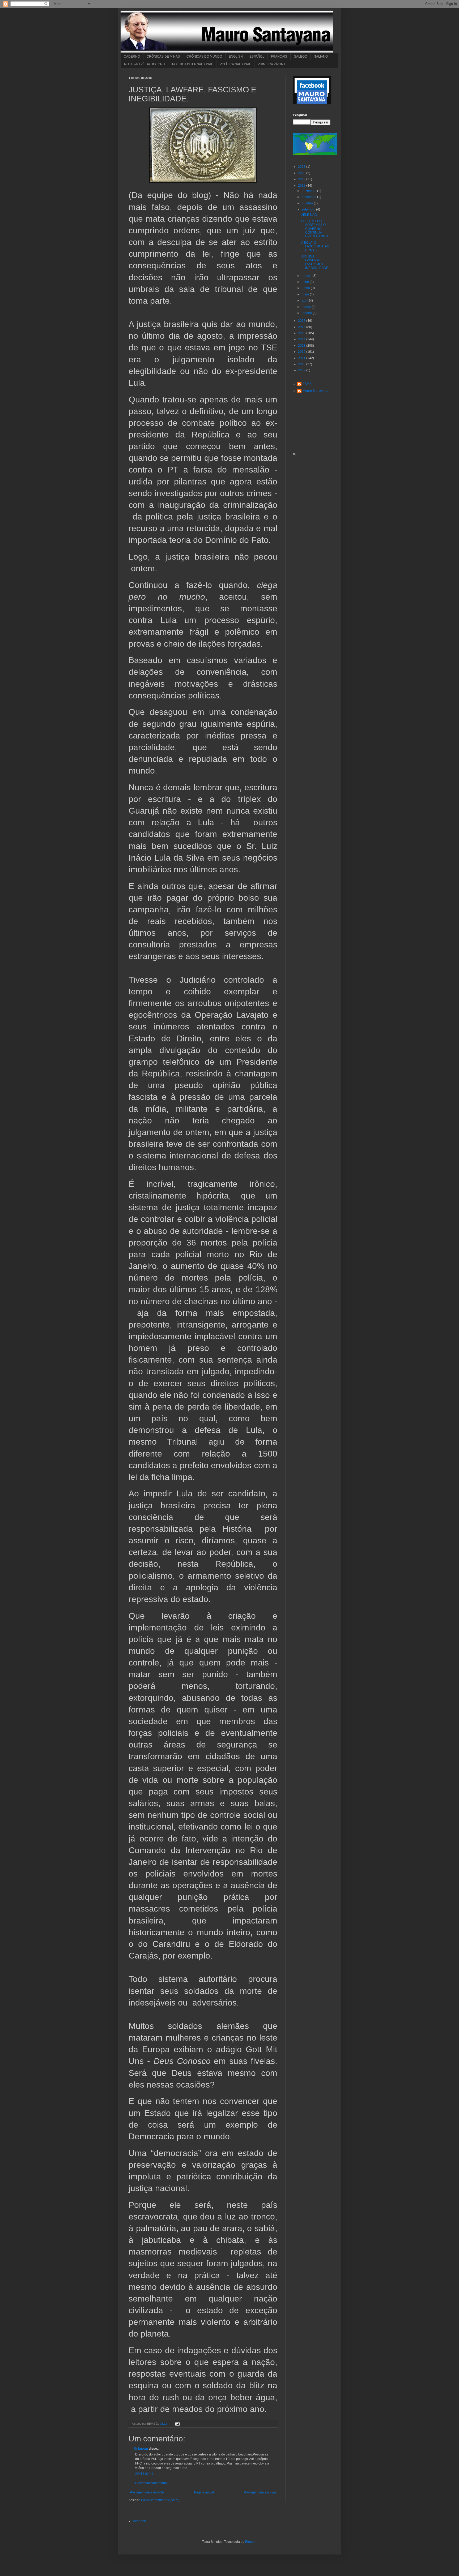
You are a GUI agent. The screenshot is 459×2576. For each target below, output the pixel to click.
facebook (139, 2521)
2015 (302, 333)
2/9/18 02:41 (144, 2474)
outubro (308, 203)
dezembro (309, 191)
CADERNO (132, 57)
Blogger (251, 2542)
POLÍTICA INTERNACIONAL (193, 64)
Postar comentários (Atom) (160, 2500)
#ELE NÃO (309, 215)
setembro (309, 209)
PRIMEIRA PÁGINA (272, 64)
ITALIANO (321, 57)
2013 (302, 346)
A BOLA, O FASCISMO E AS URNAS (315, 246)
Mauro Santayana (315, 391)
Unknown (141, 2449)
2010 (302, 364)
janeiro (307, 313)
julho (306, 282)
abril (305, 300)
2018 (302, 186)
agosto (307, 276)
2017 (302, 321)
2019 (302, 179)
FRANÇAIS (279, 57)
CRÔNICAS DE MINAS (163, 57)
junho (306, 288)
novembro (309, 197)
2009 (302, 370)
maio (306, 294)
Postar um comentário (151, 2483)
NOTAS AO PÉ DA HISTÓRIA (145, 64)
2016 (302, 327)
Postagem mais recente (147, 2492)
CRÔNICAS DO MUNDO (204, 57)
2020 (302, 173)
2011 (302, 358)
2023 (302, 167)
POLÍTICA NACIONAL (235, 64)
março (307, 307)
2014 (302, 339)
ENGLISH (236, 57)
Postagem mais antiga (260, 2492)
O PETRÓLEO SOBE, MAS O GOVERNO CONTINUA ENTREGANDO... (316, 229)
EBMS (307, 384)
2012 (302, 352)
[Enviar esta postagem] (177, 2424)
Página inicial (204, 2492)
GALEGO (300, 57)
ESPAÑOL (257, 57)
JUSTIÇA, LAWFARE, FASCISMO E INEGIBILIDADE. (315, 262)
